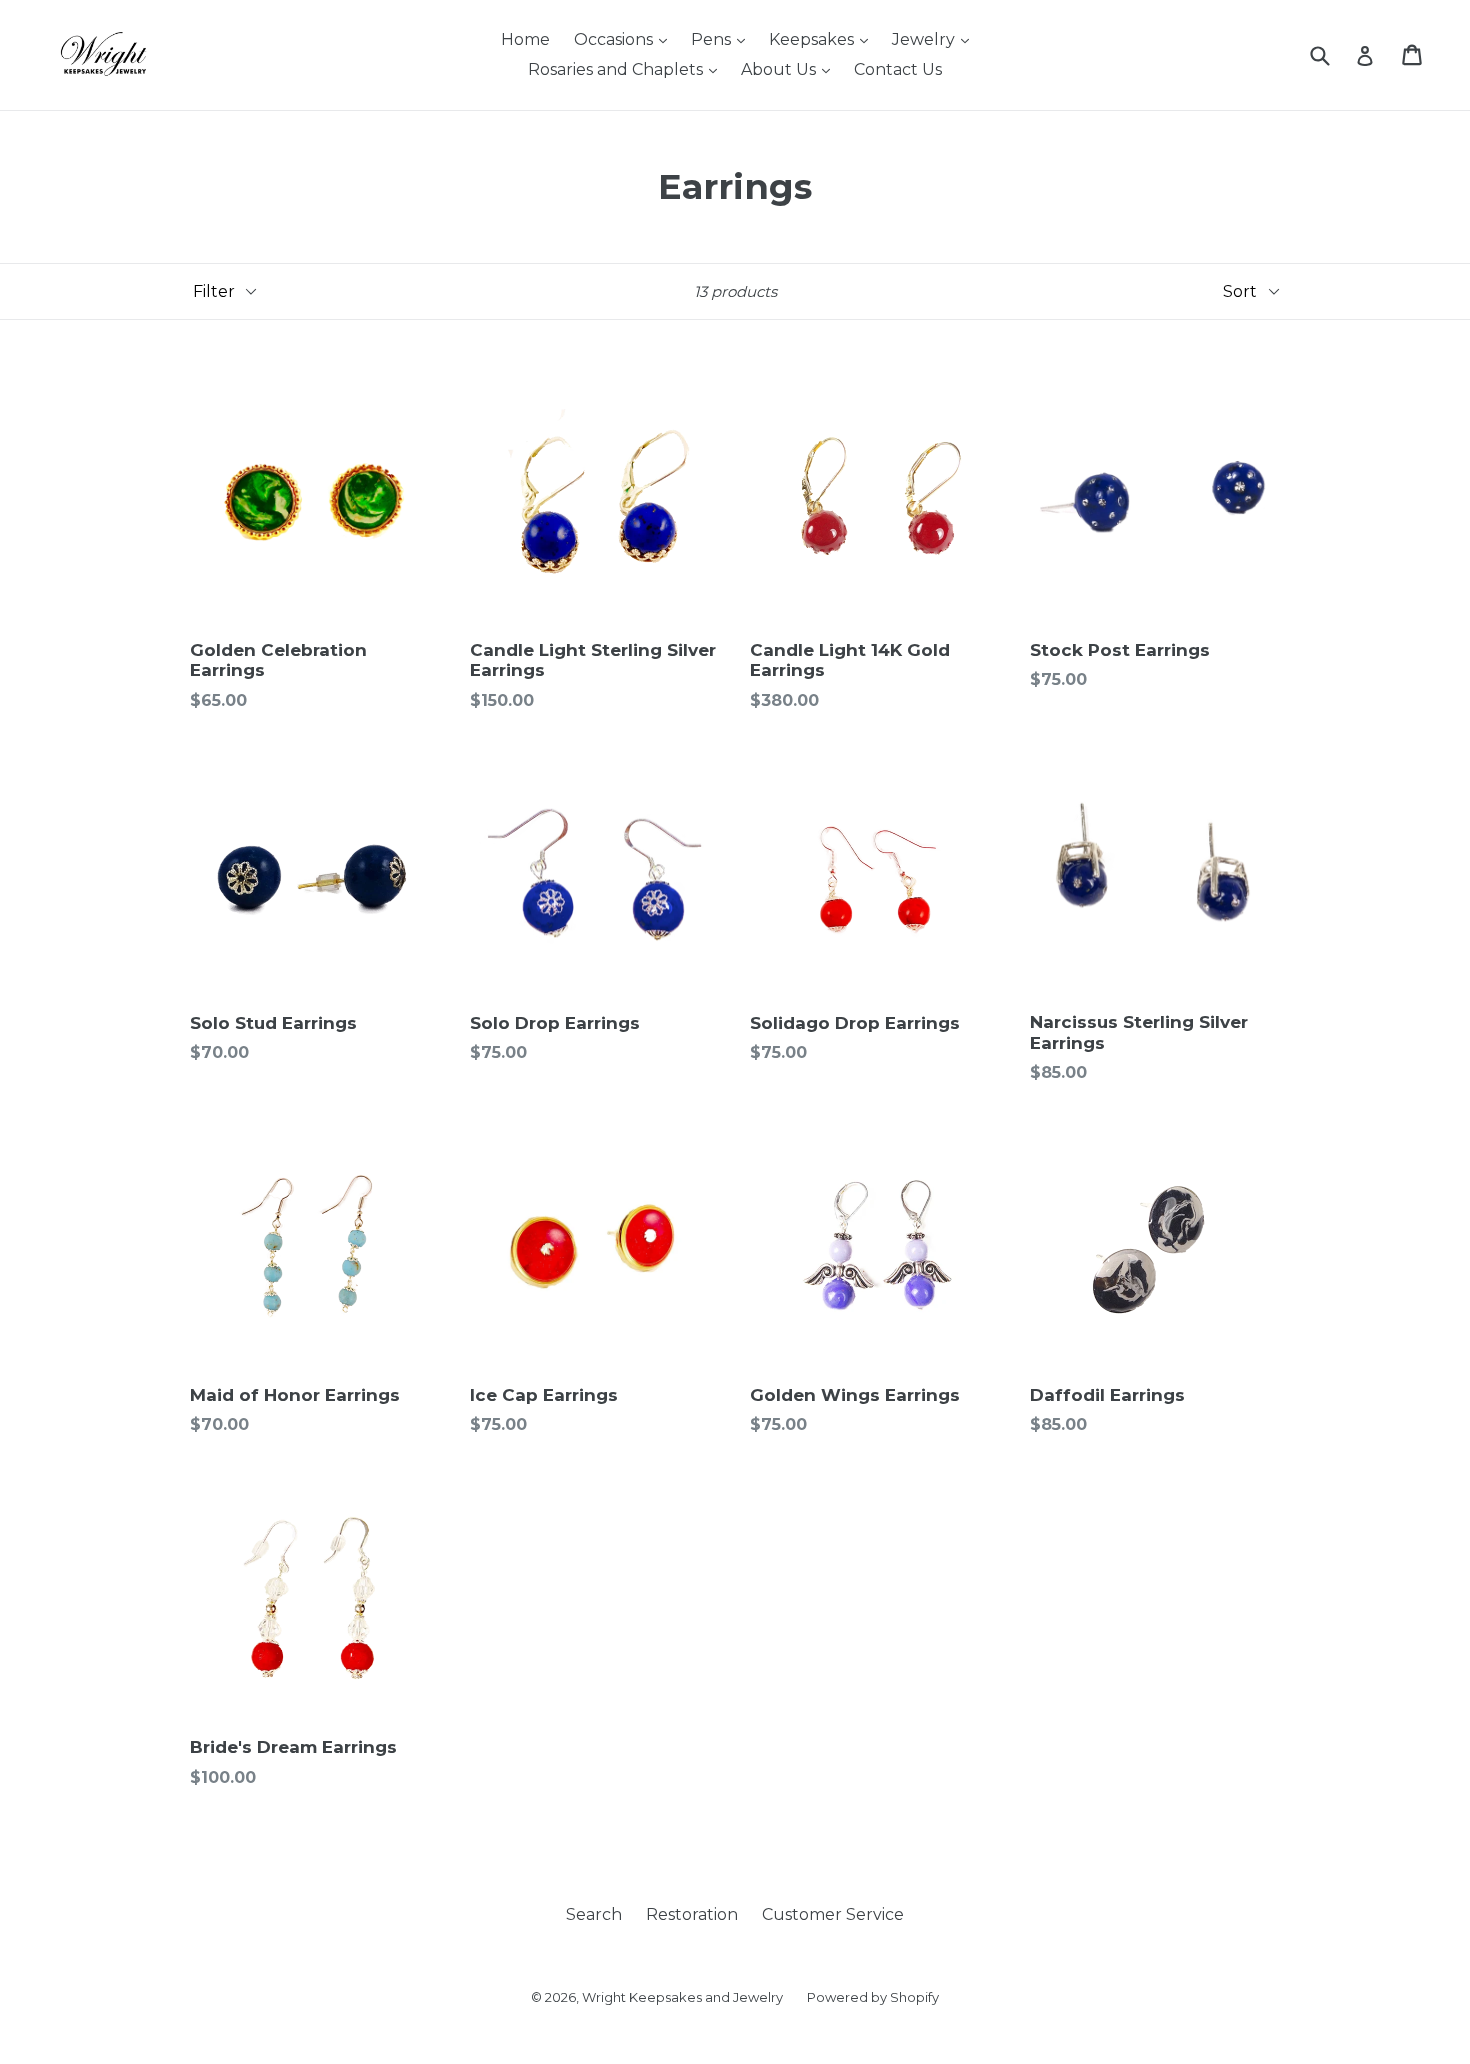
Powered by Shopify (873, 1997)
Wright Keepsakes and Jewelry (682, 1997)
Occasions (615, 39)
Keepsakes (813, 39)
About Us (780, 69)
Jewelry (925, 39)
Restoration (692, 1914)
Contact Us (898, 69)
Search (594, 1914)
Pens (713, 39)
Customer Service (833, 1914)
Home (525, 39)
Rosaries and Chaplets (617, 69)
